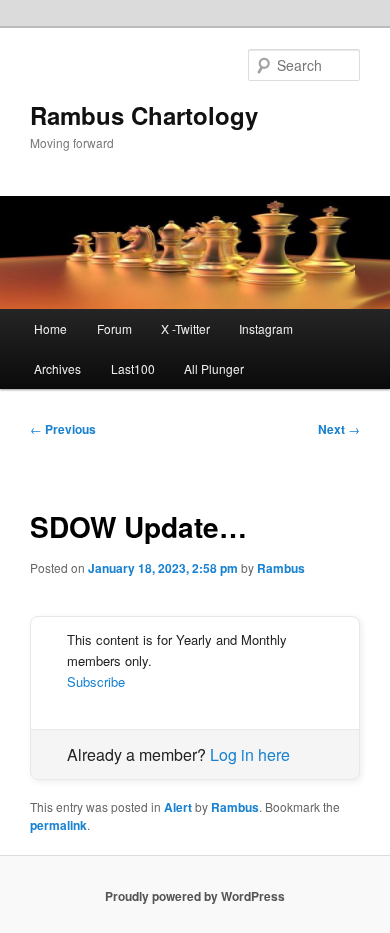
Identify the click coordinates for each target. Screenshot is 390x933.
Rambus (281, 568)
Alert (178, 807)
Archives (57, 368)
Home (50, 328)
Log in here (250, 754)
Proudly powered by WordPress (195, 896)
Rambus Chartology (144, 115)
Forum (114, 328)
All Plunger (214, 368)
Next (339, 429)
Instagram (266, 328)
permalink (58, 825)
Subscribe (96, 681)
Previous (63, 429)
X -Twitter (185, 328)
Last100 (133, 368)
